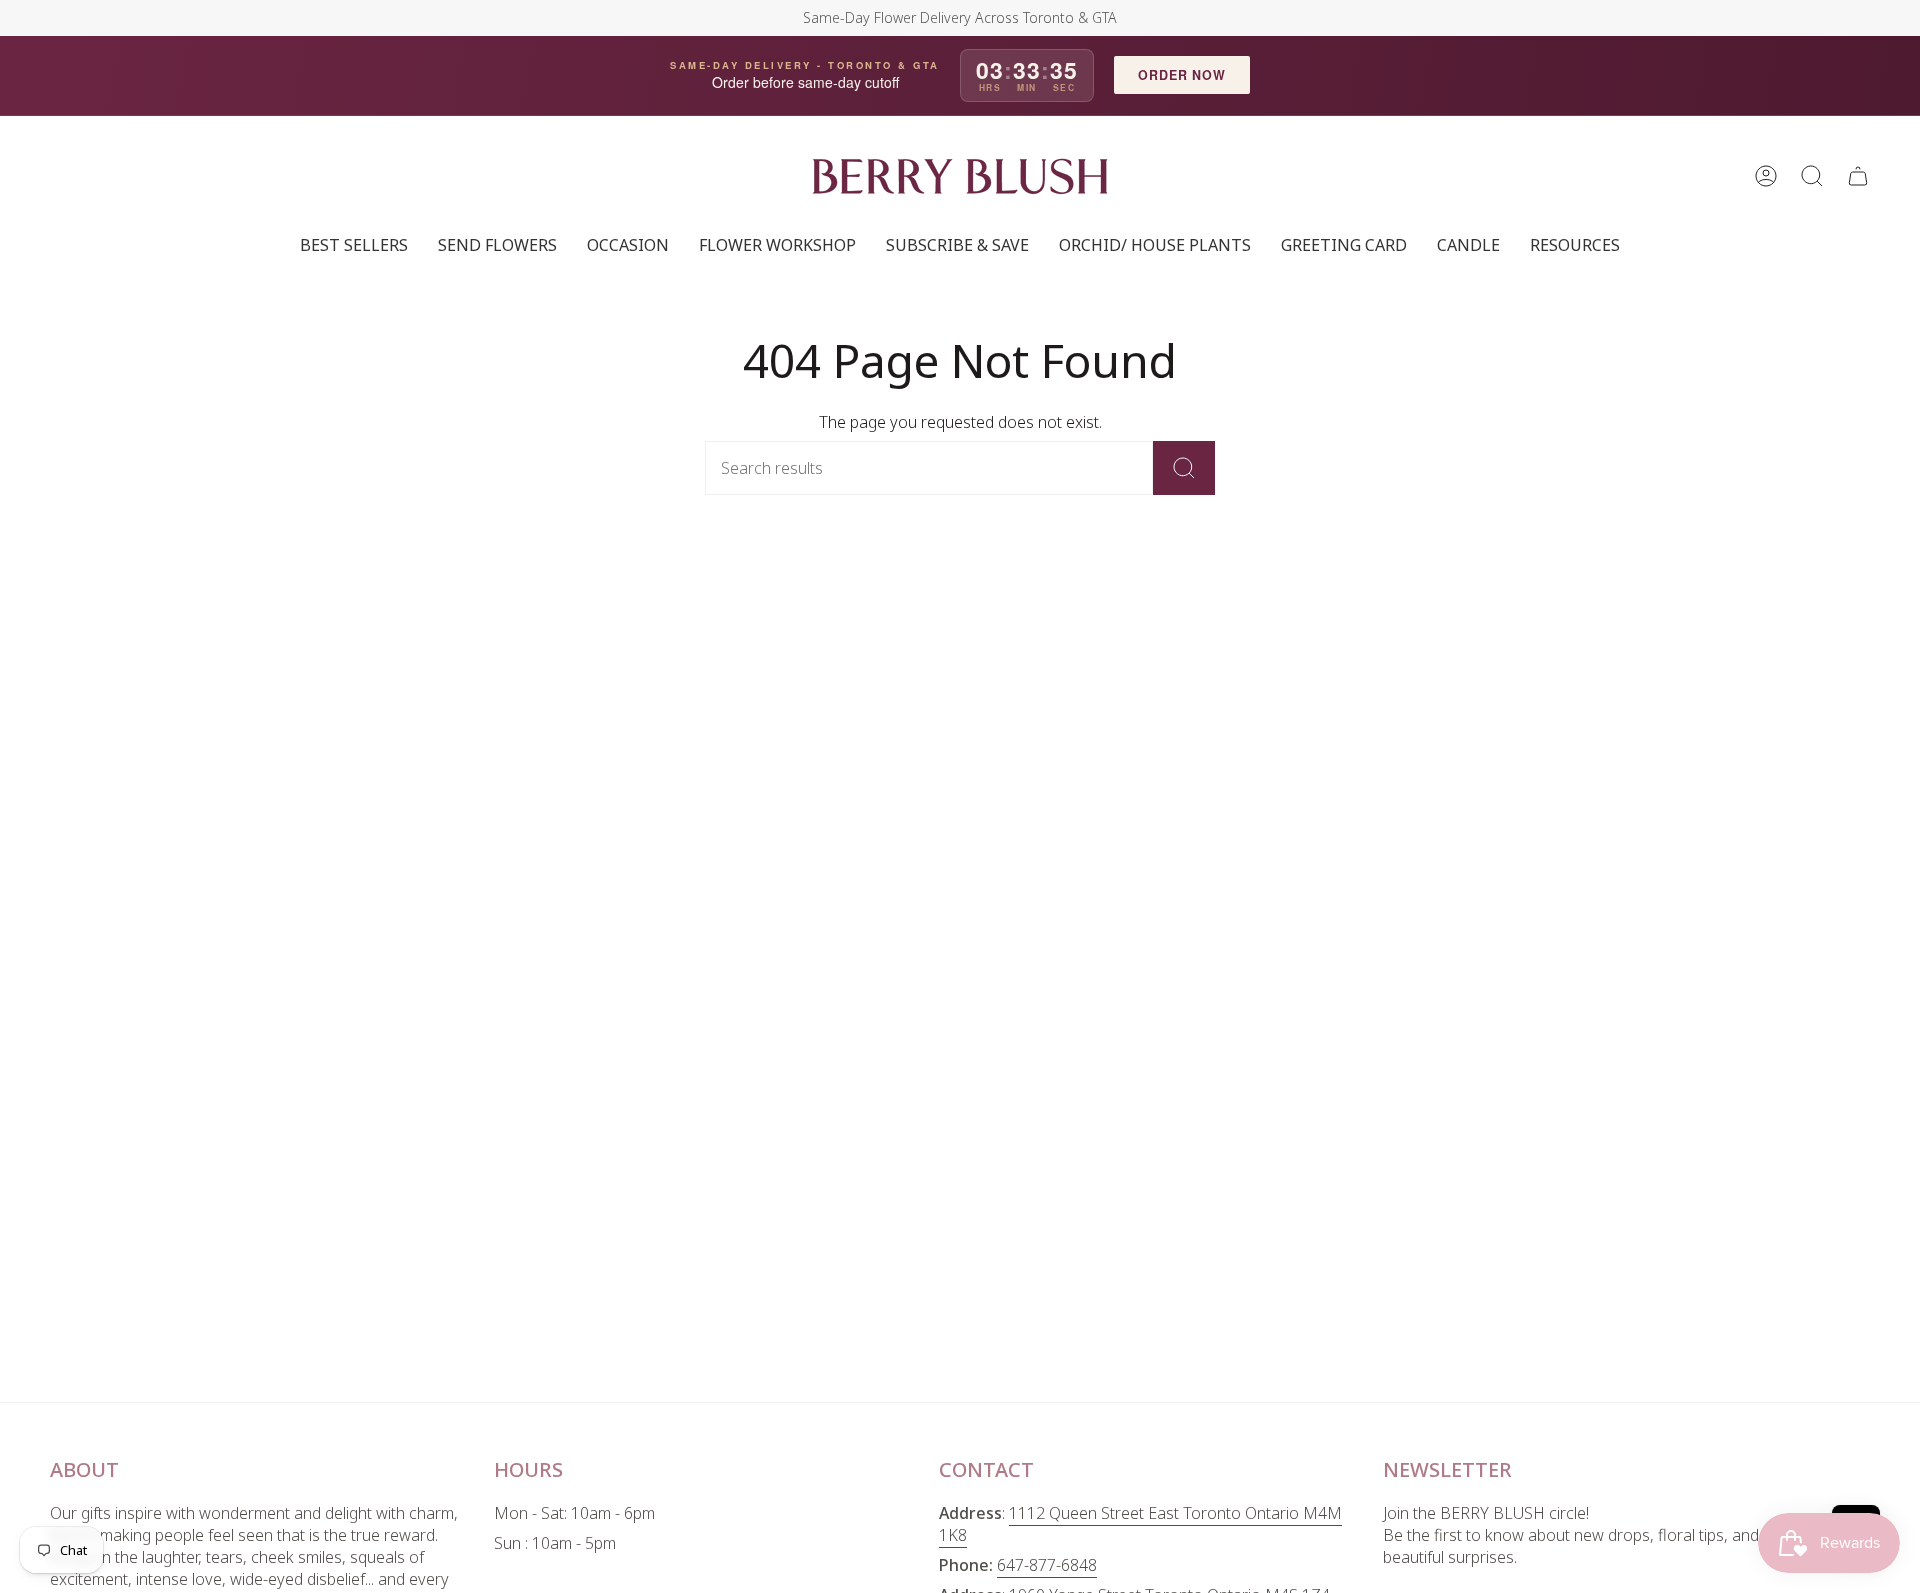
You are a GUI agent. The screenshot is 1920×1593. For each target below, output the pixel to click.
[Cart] (1858, 176)
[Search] (1184, 468)
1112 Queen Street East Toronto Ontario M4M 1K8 (1140, 1524)
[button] (1812, 176)
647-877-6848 (1047, 1565)
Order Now (1182, 75)
